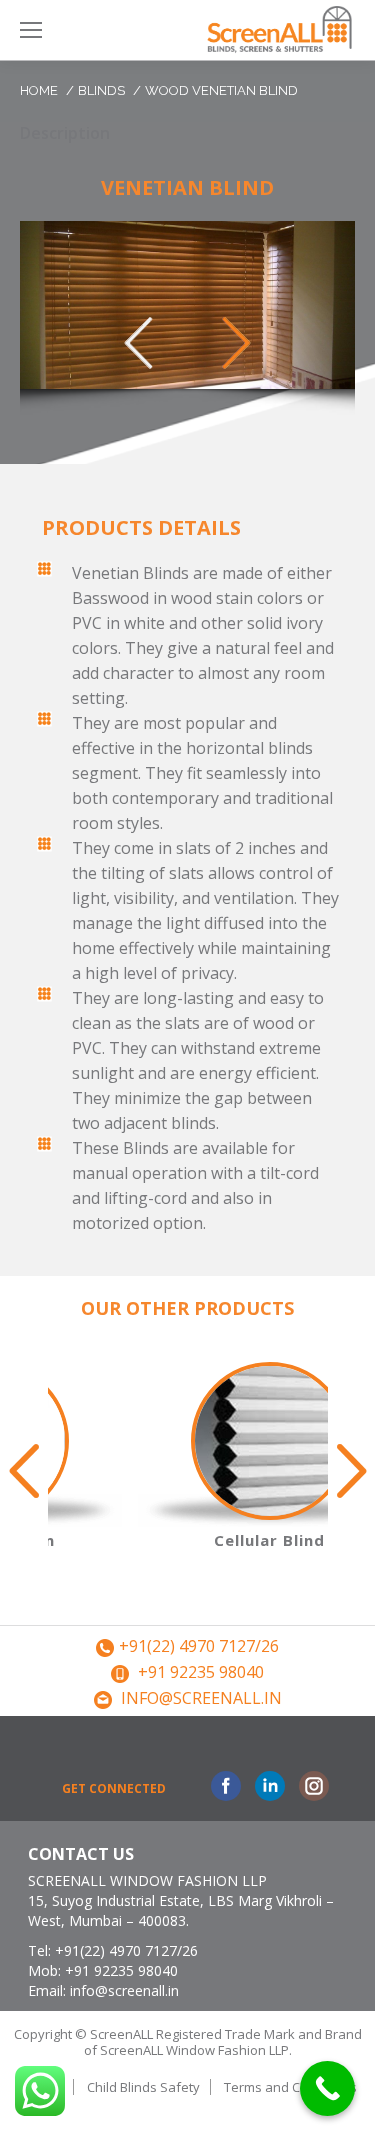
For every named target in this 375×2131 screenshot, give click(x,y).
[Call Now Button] (327, 2088)
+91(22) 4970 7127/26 (199, 1646)
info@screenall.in (201, 1698)
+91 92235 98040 (201, 1672)
